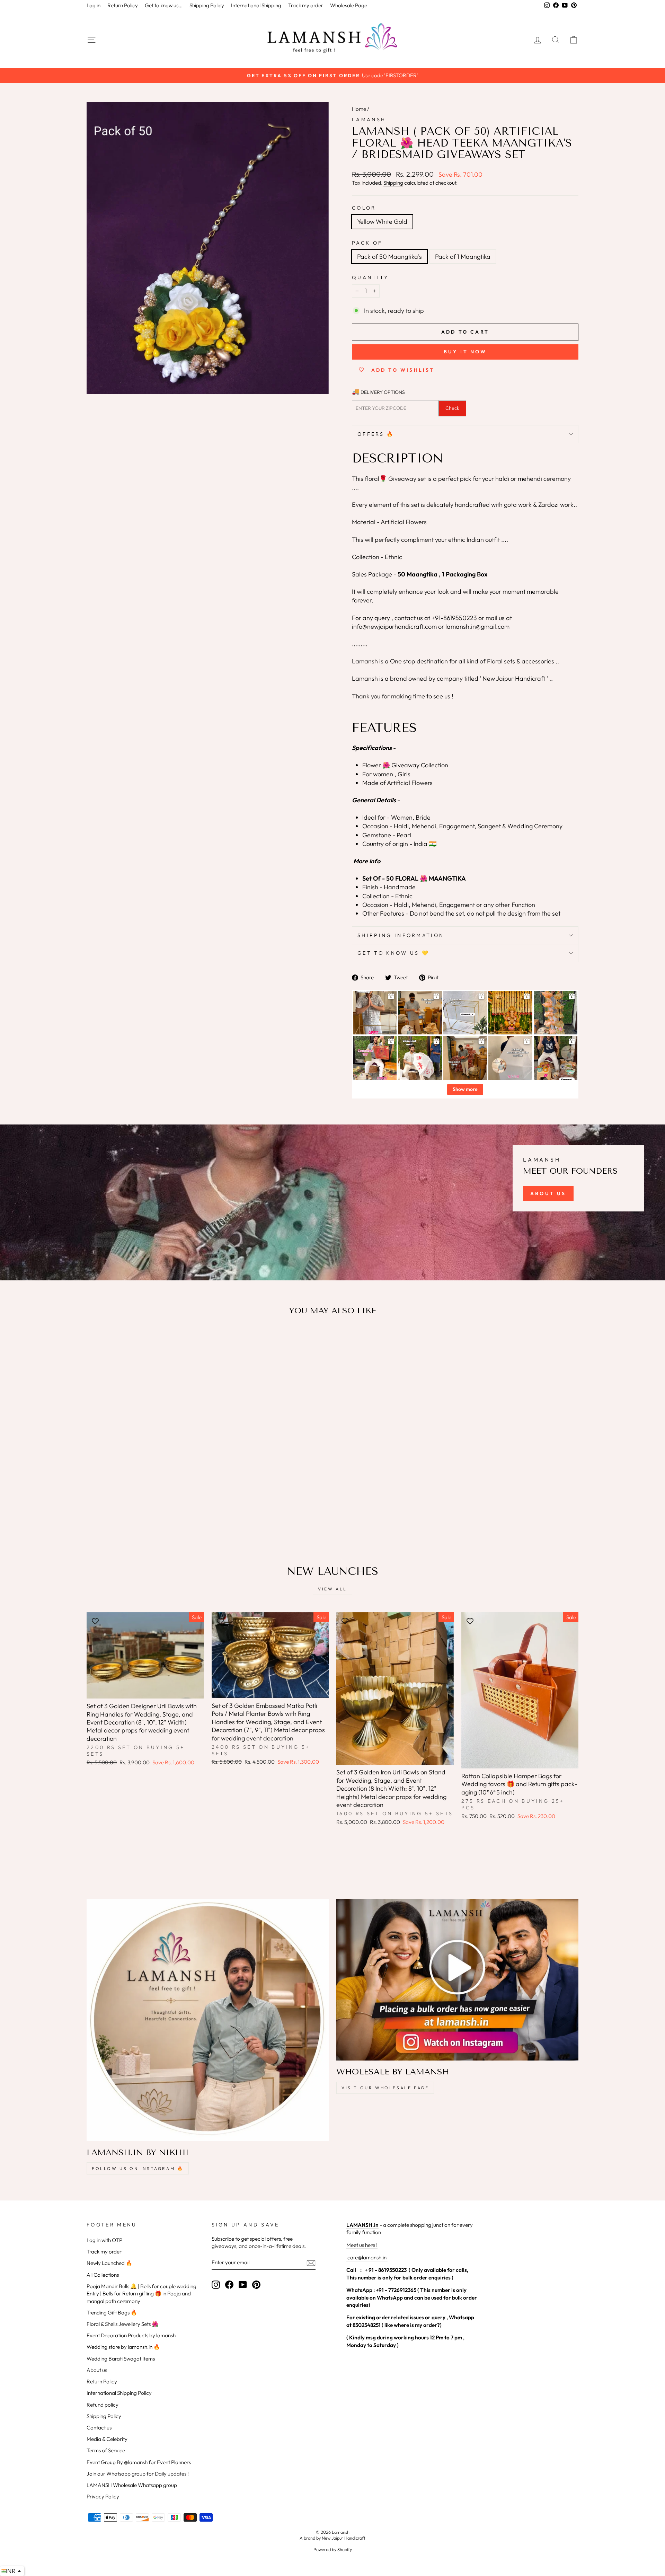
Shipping (393, 183)
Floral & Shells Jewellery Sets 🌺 (122, 2324)
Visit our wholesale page (385, 2088)
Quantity (370, 277)
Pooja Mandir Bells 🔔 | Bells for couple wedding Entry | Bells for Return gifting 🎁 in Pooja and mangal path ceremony (141, 2294)
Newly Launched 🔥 (109, 2263)
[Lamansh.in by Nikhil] (208, 2020)
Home (359, 109)
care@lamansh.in (366, 2257)
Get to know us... (164, 5)
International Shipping (256, 5)
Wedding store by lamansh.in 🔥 (123, 2347)
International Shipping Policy (119, 2393)
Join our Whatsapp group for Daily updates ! (138, 2474)
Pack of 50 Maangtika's (389, 257)
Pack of (367, 243)
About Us (548, 1193)
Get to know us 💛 (393, 953)
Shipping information (401, 935)
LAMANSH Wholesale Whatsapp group (132, 2485)
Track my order (306, 5)
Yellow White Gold (382, 222)
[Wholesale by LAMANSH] (457, 1980)
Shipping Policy (207, 5)
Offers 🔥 (376, 434)
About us (97, 2370)
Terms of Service (106, 2450)
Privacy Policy (103, 2496)
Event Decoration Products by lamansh (131, 2335)
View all (332, 1589)
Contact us (99, 2428)
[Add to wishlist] (95, 1341)
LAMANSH (369, 120)
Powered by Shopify (333, 2549)
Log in (94, 5)
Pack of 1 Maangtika (463, 257)
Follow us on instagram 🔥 (138, 2168)
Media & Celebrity (107, 2439)
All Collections (103, 2275)
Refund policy (103, 2405)
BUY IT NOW (465, 352)
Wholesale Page (349, 5)
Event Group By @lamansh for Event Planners (139, 2462)
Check (452, 408)
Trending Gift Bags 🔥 (112, 2313)
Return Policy (123, 5)
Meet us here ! (362, 2245)
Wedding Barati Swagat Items (121, 2359)
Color (364, 208)
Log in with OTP (104, 2240)
